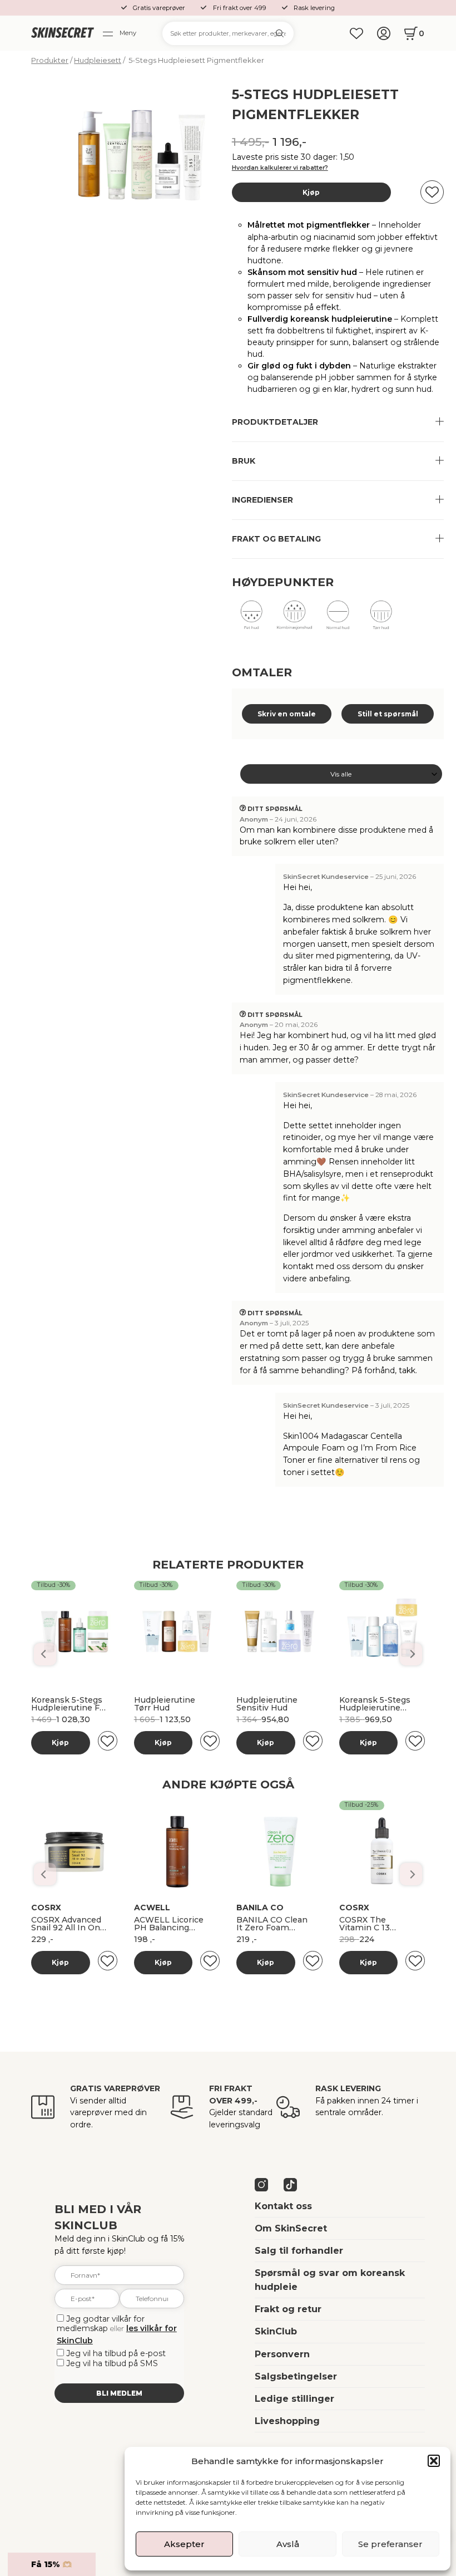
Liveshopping (287, 2421)
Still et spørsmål (388, 714)
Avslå (288, 2544)
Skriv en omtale (287, 714)
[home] (62, 33)
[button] (434, 2461)
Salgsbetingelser (296, 2376)
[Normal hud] (338, 619)
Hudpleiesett (98, 60)
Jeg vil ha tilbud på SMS (112, 2363)
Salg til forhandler (299, 2250)
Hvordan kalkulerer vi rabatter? (280, 168)
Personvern (282, 2354)
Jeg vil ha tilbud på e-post (116, 2353)
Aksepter (184, 2544)
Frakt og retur (288, 2309)
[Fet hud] (252, 619)
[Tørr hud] (381, 619)
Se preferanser (390, 2544)
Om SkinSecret (291, 2228)
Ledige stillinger (294, 2398)
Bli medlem (119, 2393)
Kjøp (311, 192)
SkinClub (276, 2331)
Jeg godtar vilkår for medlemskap (101, 2324)
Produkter (50, 60)
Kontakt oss (283, 2206)
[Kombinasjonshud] (294, 619)
